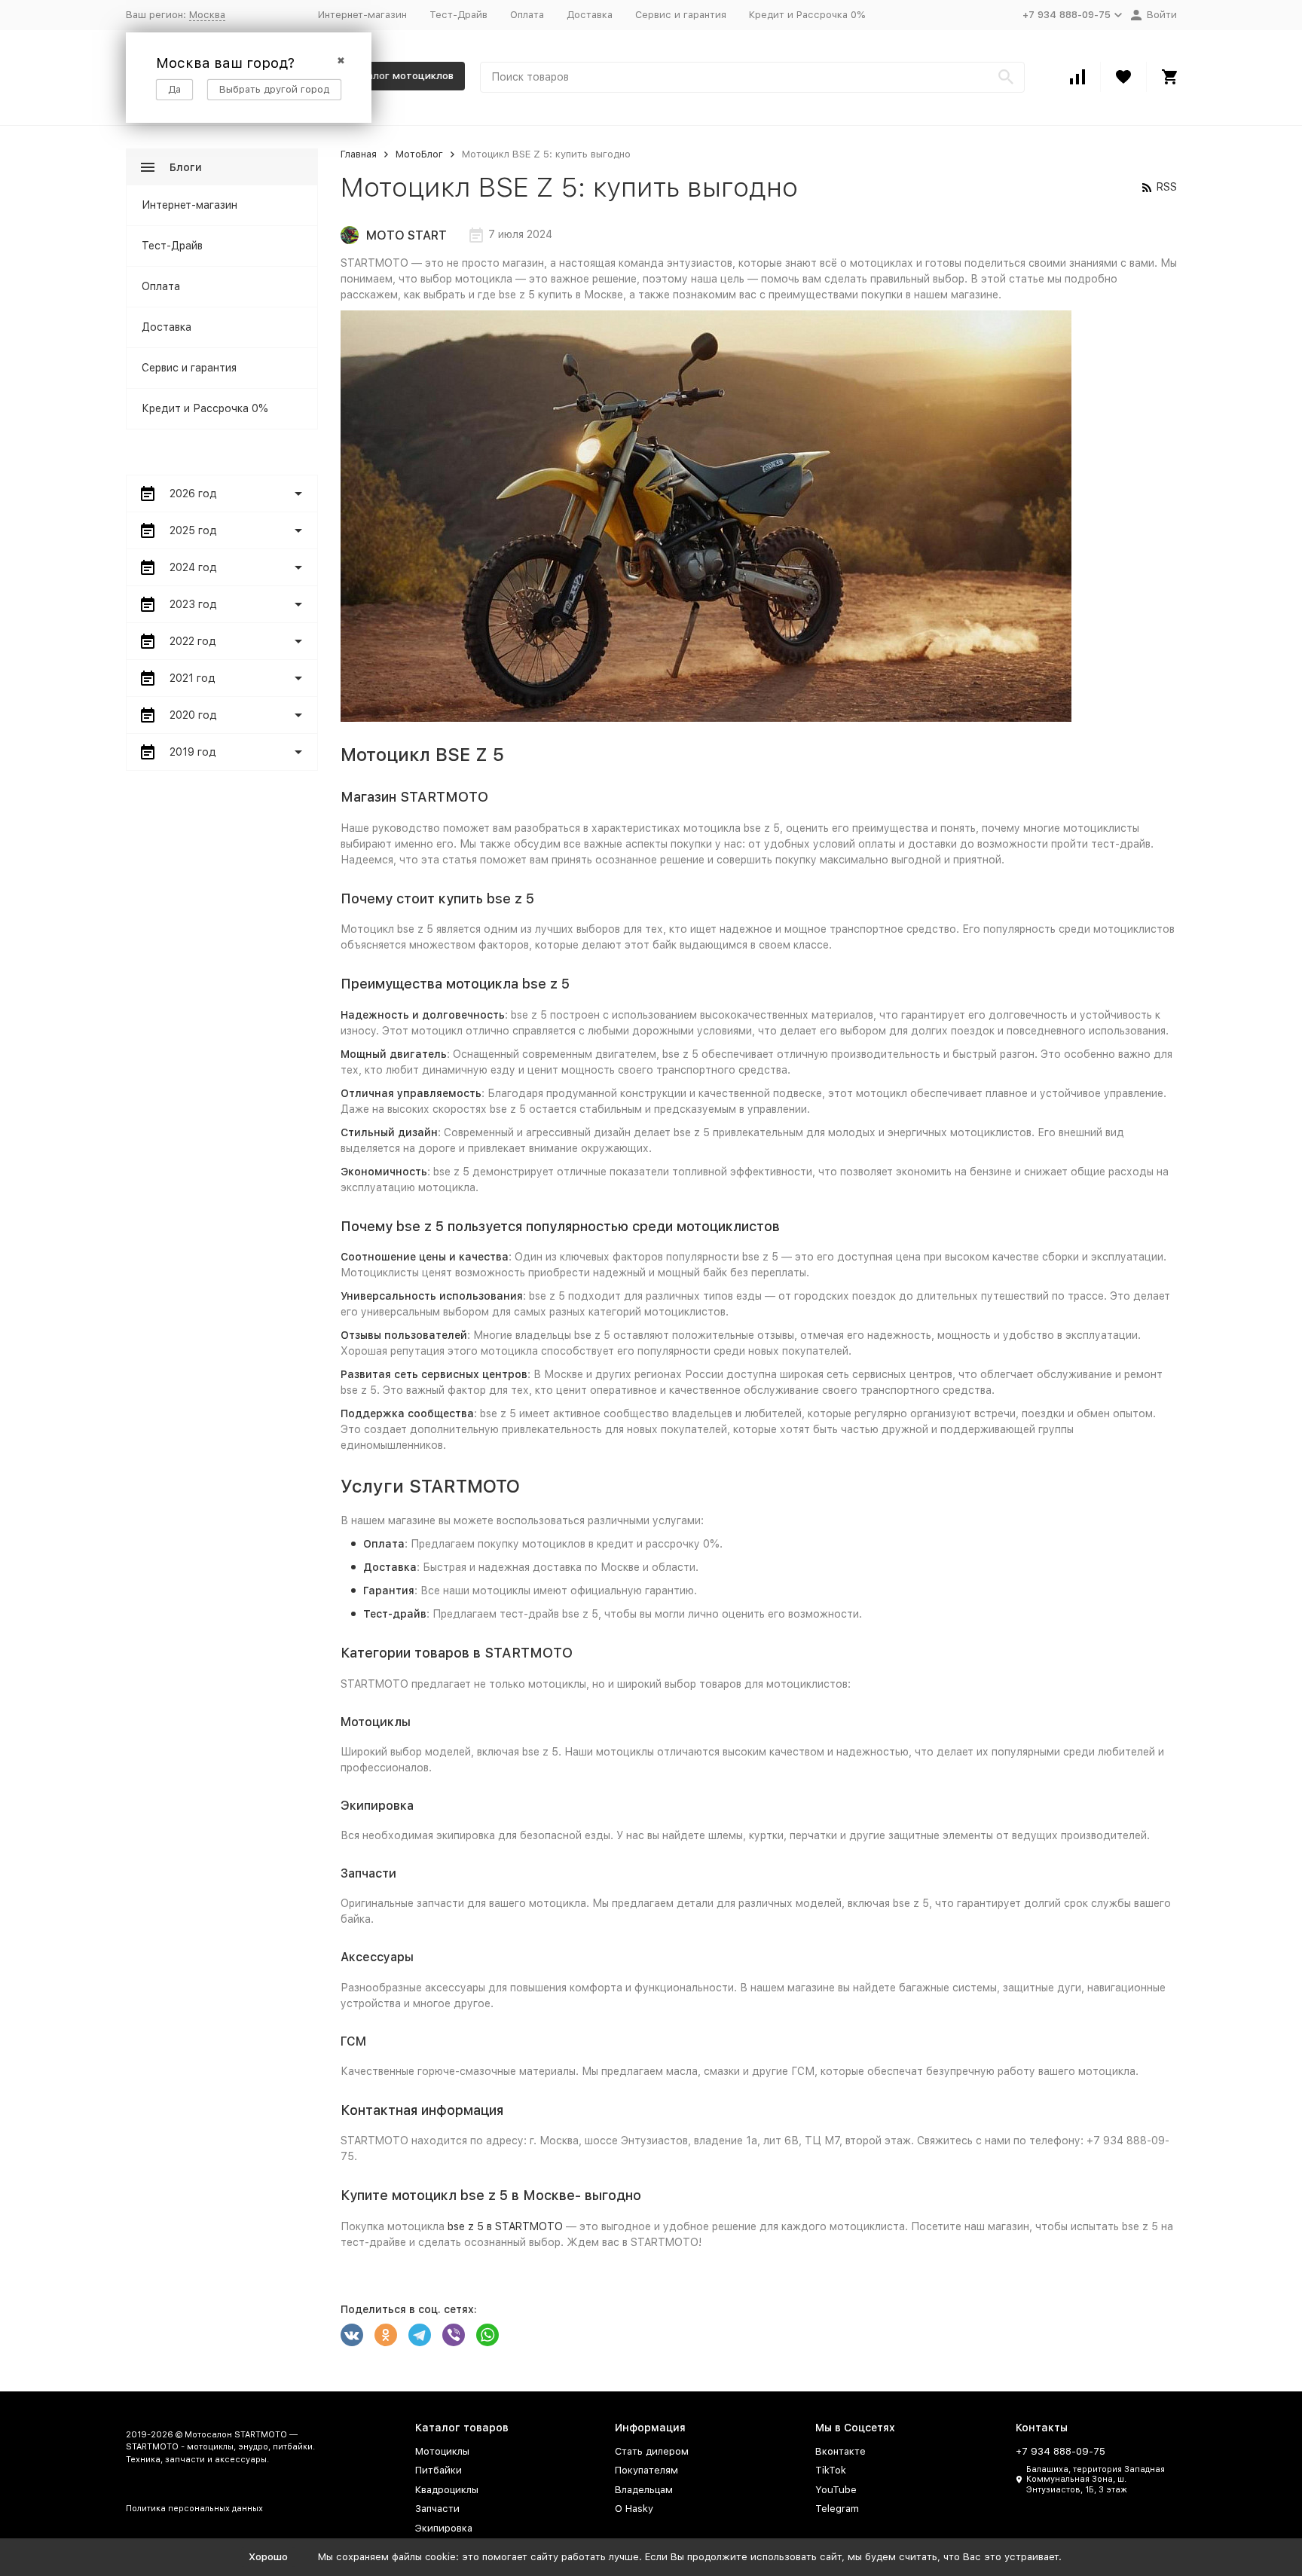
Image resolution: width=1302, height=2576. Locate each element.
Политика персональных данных (194, 2509)
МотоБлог (419, 154)
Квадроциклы (447, 2490)
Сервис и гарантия (681, 15)
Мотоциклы (442, 2451)
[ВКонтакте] (352, 2335)
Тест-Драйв (458, 15)
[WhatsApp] (487, 2335)
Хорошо (268, 2557)
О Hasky (634, 2509)
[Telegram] (420, 2335)
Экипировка (444, 2528)
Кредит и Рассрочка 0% (807, 15)
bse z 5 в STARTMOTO (505, 2226)
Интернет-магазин (362, 15)
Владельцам (644, 2490)
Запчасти (437, 2509)
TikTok (831, 2470)
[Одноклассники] (386, 2335)
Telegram (837, 2509)
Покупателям (646, 2470)
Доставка (590, 15)
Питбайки (439, 2470)
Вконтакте (840, 2451)
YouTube (836, 2490)
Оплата (527, 15)
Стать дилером (652, 2451)
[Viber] (454, 2335)
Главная (359, 154)
